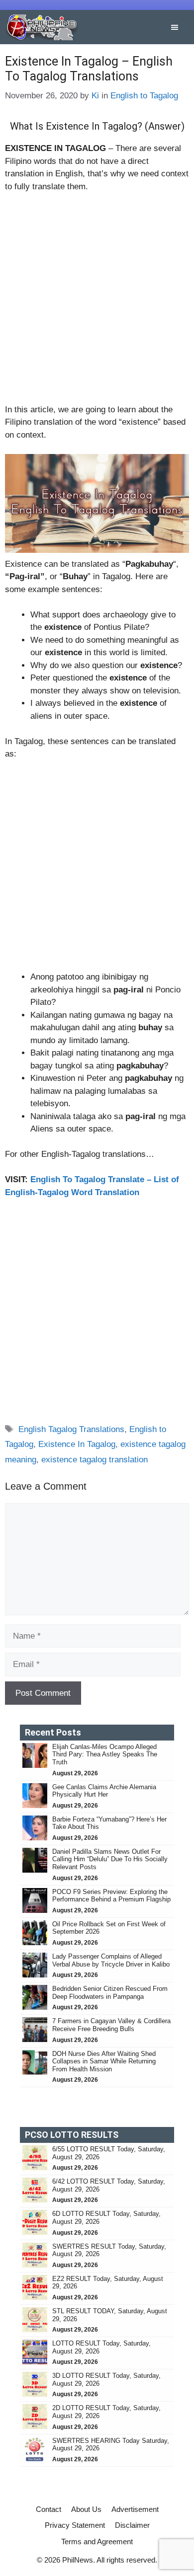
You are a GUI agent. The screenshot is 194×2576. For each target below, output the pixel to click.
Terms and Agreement (97, 2541)
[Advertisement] (97, 303)
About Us (86, 2509)
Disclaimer (132, 2525)
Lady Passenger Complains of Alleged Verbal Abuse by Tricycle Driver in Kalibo (112, 1960)
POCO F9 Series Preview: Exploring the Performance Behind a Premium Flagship (111, 1896)
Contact (48, 2509)
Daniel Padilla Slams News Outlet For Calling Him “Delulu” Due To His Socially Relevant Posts (110, 1859)
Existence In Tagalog (77, 1444)
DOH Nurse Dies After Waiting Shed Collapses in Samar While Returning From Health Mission (104, 2061)
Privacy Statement (75, 2525)
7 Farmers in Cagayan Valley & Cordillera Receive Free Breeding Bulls (111, 2025)
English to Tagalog (144, 96)
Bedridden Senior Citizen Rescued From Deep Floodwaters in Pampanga (110, 1993)
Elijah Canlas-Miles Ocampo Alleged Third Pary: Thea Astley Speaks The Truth (105, 1754)
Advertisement (135, 2509)
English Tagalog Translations (71, 1429)
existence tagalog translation (95, 1460)
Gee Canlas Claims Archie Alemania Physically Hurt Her (104, 1791)
